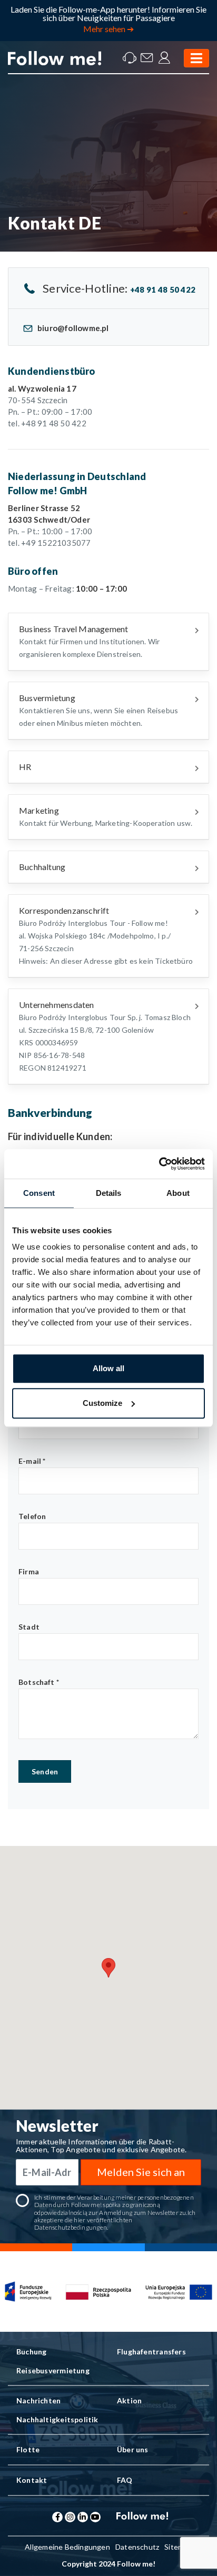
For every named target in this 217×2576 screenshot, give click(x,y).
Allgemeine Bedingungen (67, 2547)
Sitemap (178, 2547)
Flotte (28, 2449)
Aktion (129, 2400)
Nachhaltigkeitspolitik (57, 2419)
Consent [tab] (39, 1193)
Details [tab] (109, 1193)
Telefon (32, 1516)
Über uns (133, 2449)
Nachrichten (38, 2400)
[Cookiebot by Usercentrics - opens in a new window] (159, 1164)
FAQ (125, 2480)
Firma (29, 1571)
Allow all (108, 1368)
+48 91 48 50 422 (163, 289)
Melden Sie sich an (141, 2172)
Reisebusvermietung (53, 2370)
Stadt (29, 1627)
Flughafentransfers (151, 2352)
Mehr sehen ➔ (108, 29)
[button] (108, 1968)
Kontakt (32, 2480)
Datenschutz (137, 2547)
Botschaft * (39, 1682)
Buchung (31, 2352)
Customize (102, 1403)
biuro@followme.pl (73, 328)
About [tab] (178, 1193)
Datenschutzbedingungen (71, 2227)
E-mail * (32, 1461)
